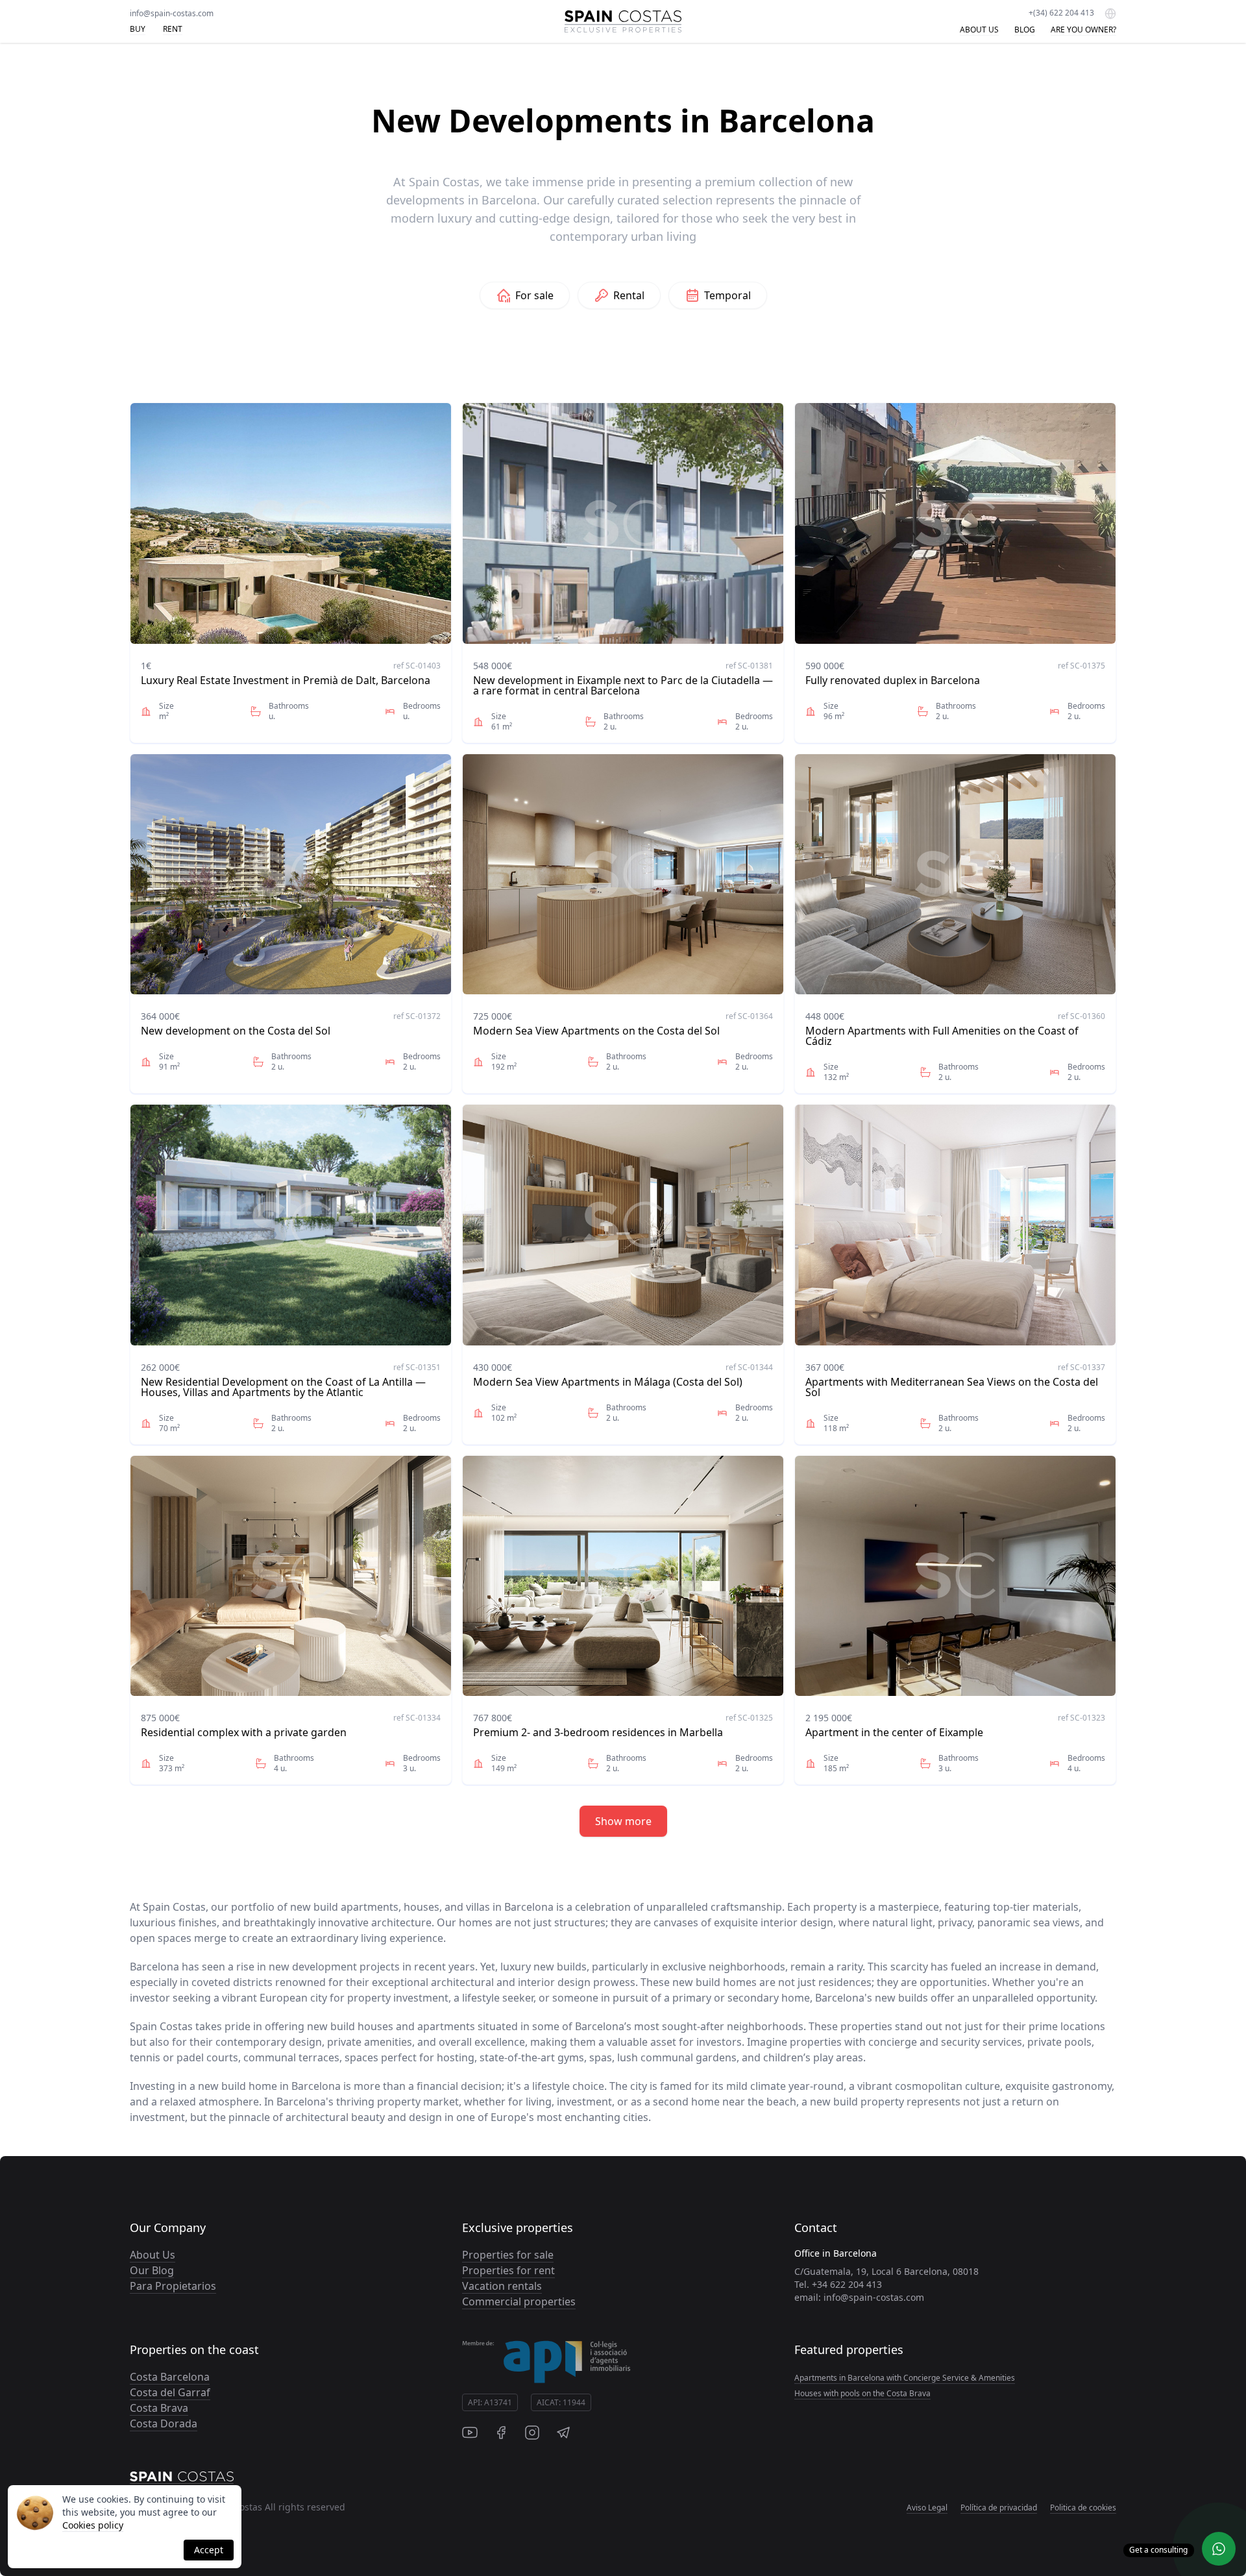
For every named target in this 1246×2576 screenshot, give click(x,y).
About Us (153, 2255)
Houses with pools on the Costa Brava (862, 2393)
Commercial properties (519, 2301)
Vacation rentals (502, 2286)
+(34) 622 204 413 (1061, 13)
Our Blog (152, 2270)
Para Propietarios (173, 2286)
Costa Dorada (164, 2423)
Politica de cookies (1083, 2508)
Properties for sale (508, 2255)
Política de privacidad (999, 2508)
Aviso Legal (927, 2508)
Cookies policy (93, 2525)
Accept (209, 2550)
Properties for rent (508, 2270)
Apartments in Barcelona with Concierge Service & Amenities (905, 2378)
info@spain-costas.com (172, 13)
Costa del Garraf (170, 2392)
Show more (623, 1821)
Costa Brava (159, 2408)
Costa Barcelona (170, 2377)
